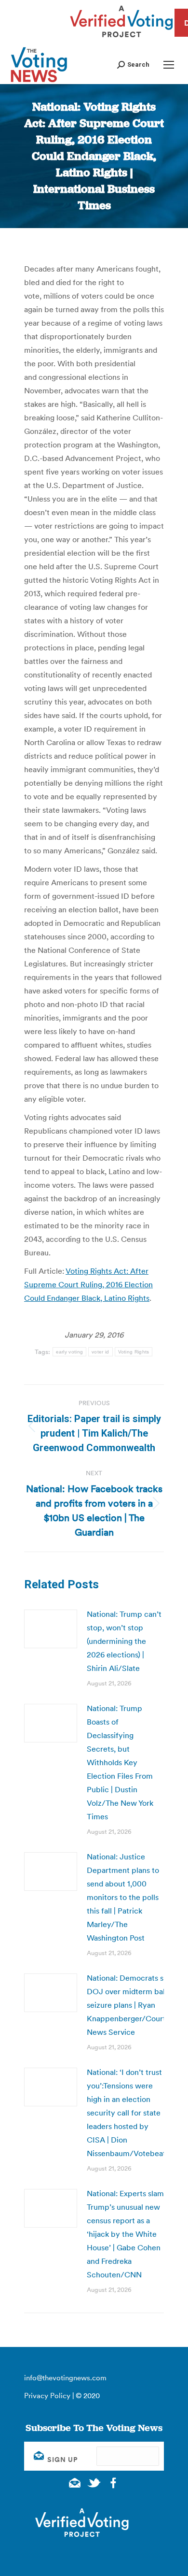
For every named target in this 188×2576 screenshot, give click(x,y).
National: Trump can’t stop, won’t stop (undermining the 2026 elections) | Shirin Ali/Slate (124, 1641)
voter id (100, 1352)
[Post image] (51, 1629)
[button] (133, 65)
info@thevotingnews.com (65, 2378)
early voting (70, 1352)
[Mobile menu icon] (169, 65)
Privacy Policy (47, 2396)
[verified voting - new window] (121, 39)
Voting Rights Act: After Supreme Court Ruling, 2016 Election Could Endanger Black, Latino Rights (88, 1284)
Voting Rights (134, 1352)
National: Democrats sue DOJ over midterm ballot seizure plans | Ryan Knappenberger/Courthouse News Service (137, 2005)
